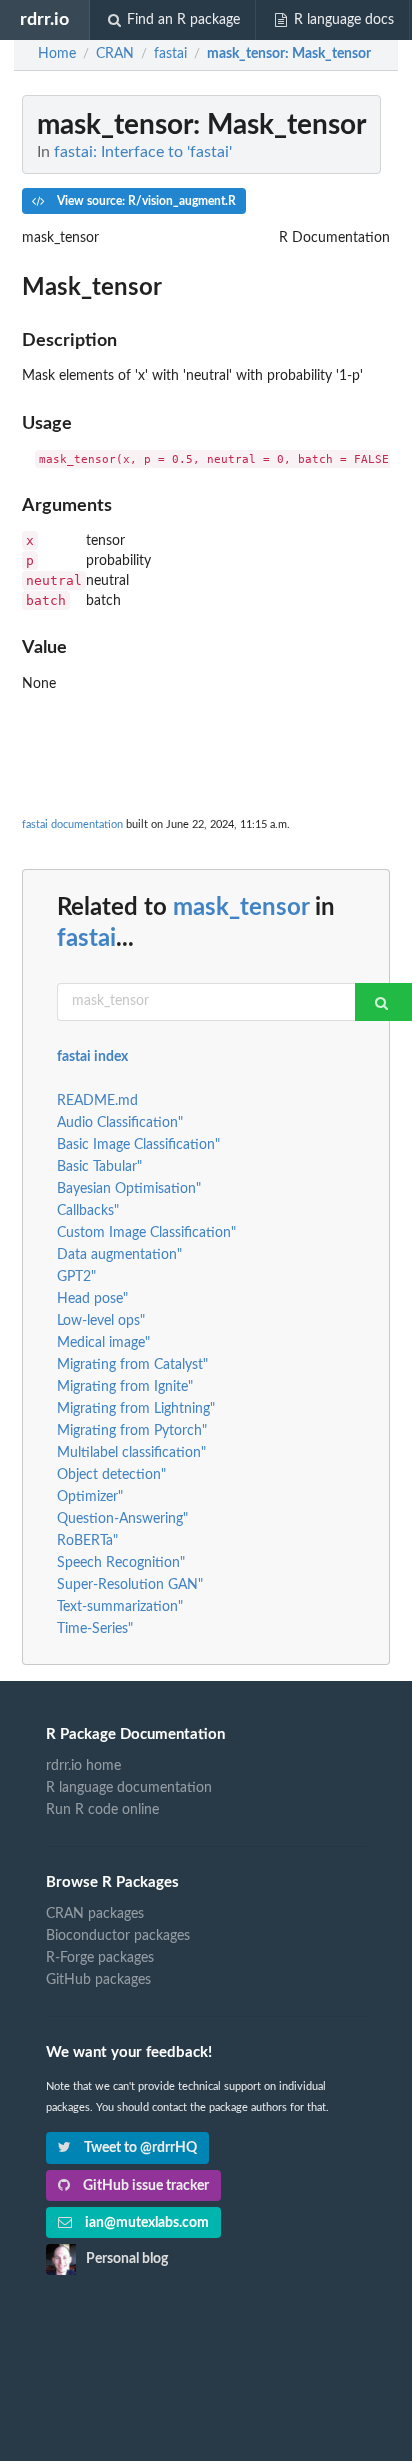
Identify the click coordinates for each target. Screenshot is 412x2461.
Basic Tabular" (99, 1167)
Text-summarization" (120, 1607)
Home (57, 54)
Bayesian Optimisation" (129, 1189)
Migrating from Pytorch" (132, 1431)
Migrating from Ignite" (125, 1387)
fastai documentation (72, 824)
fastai (86, 939)
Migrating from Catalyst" (132, 1365)
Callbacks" (88, 1211)
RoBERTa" (87, 1541)
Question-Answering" (122, 1519)
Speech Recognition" (121, 1563)
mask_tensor (241, 908)
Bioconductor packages (118, 1936)
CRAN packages (95, 1914)
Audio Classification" (120, 1123)
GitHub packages (98, 1980)
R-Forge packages (100, 1958)
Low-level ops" (101, 1321)
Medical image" (103, 1343)
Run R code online (102, 1810)
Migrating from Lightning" (136, 1409)
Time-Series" (95, 1629)
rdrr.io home (83, 1766)
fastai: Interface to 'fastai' (143, 152)
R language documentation (129, 1788)
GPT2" (76, 1277)
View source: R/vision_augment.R (145, 201)
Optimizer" (90, 1497)
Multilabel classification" (131, 1453)
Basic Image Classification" (138, 1145)
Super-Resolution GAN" (130, 1585)
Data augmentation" (119, 1255)
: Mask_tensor (289, 54)
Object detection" (111, 1475)
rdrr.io (44, 19)
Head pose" (92, 1299)
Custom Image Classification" (146, 1233)
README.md (97, 1101)
